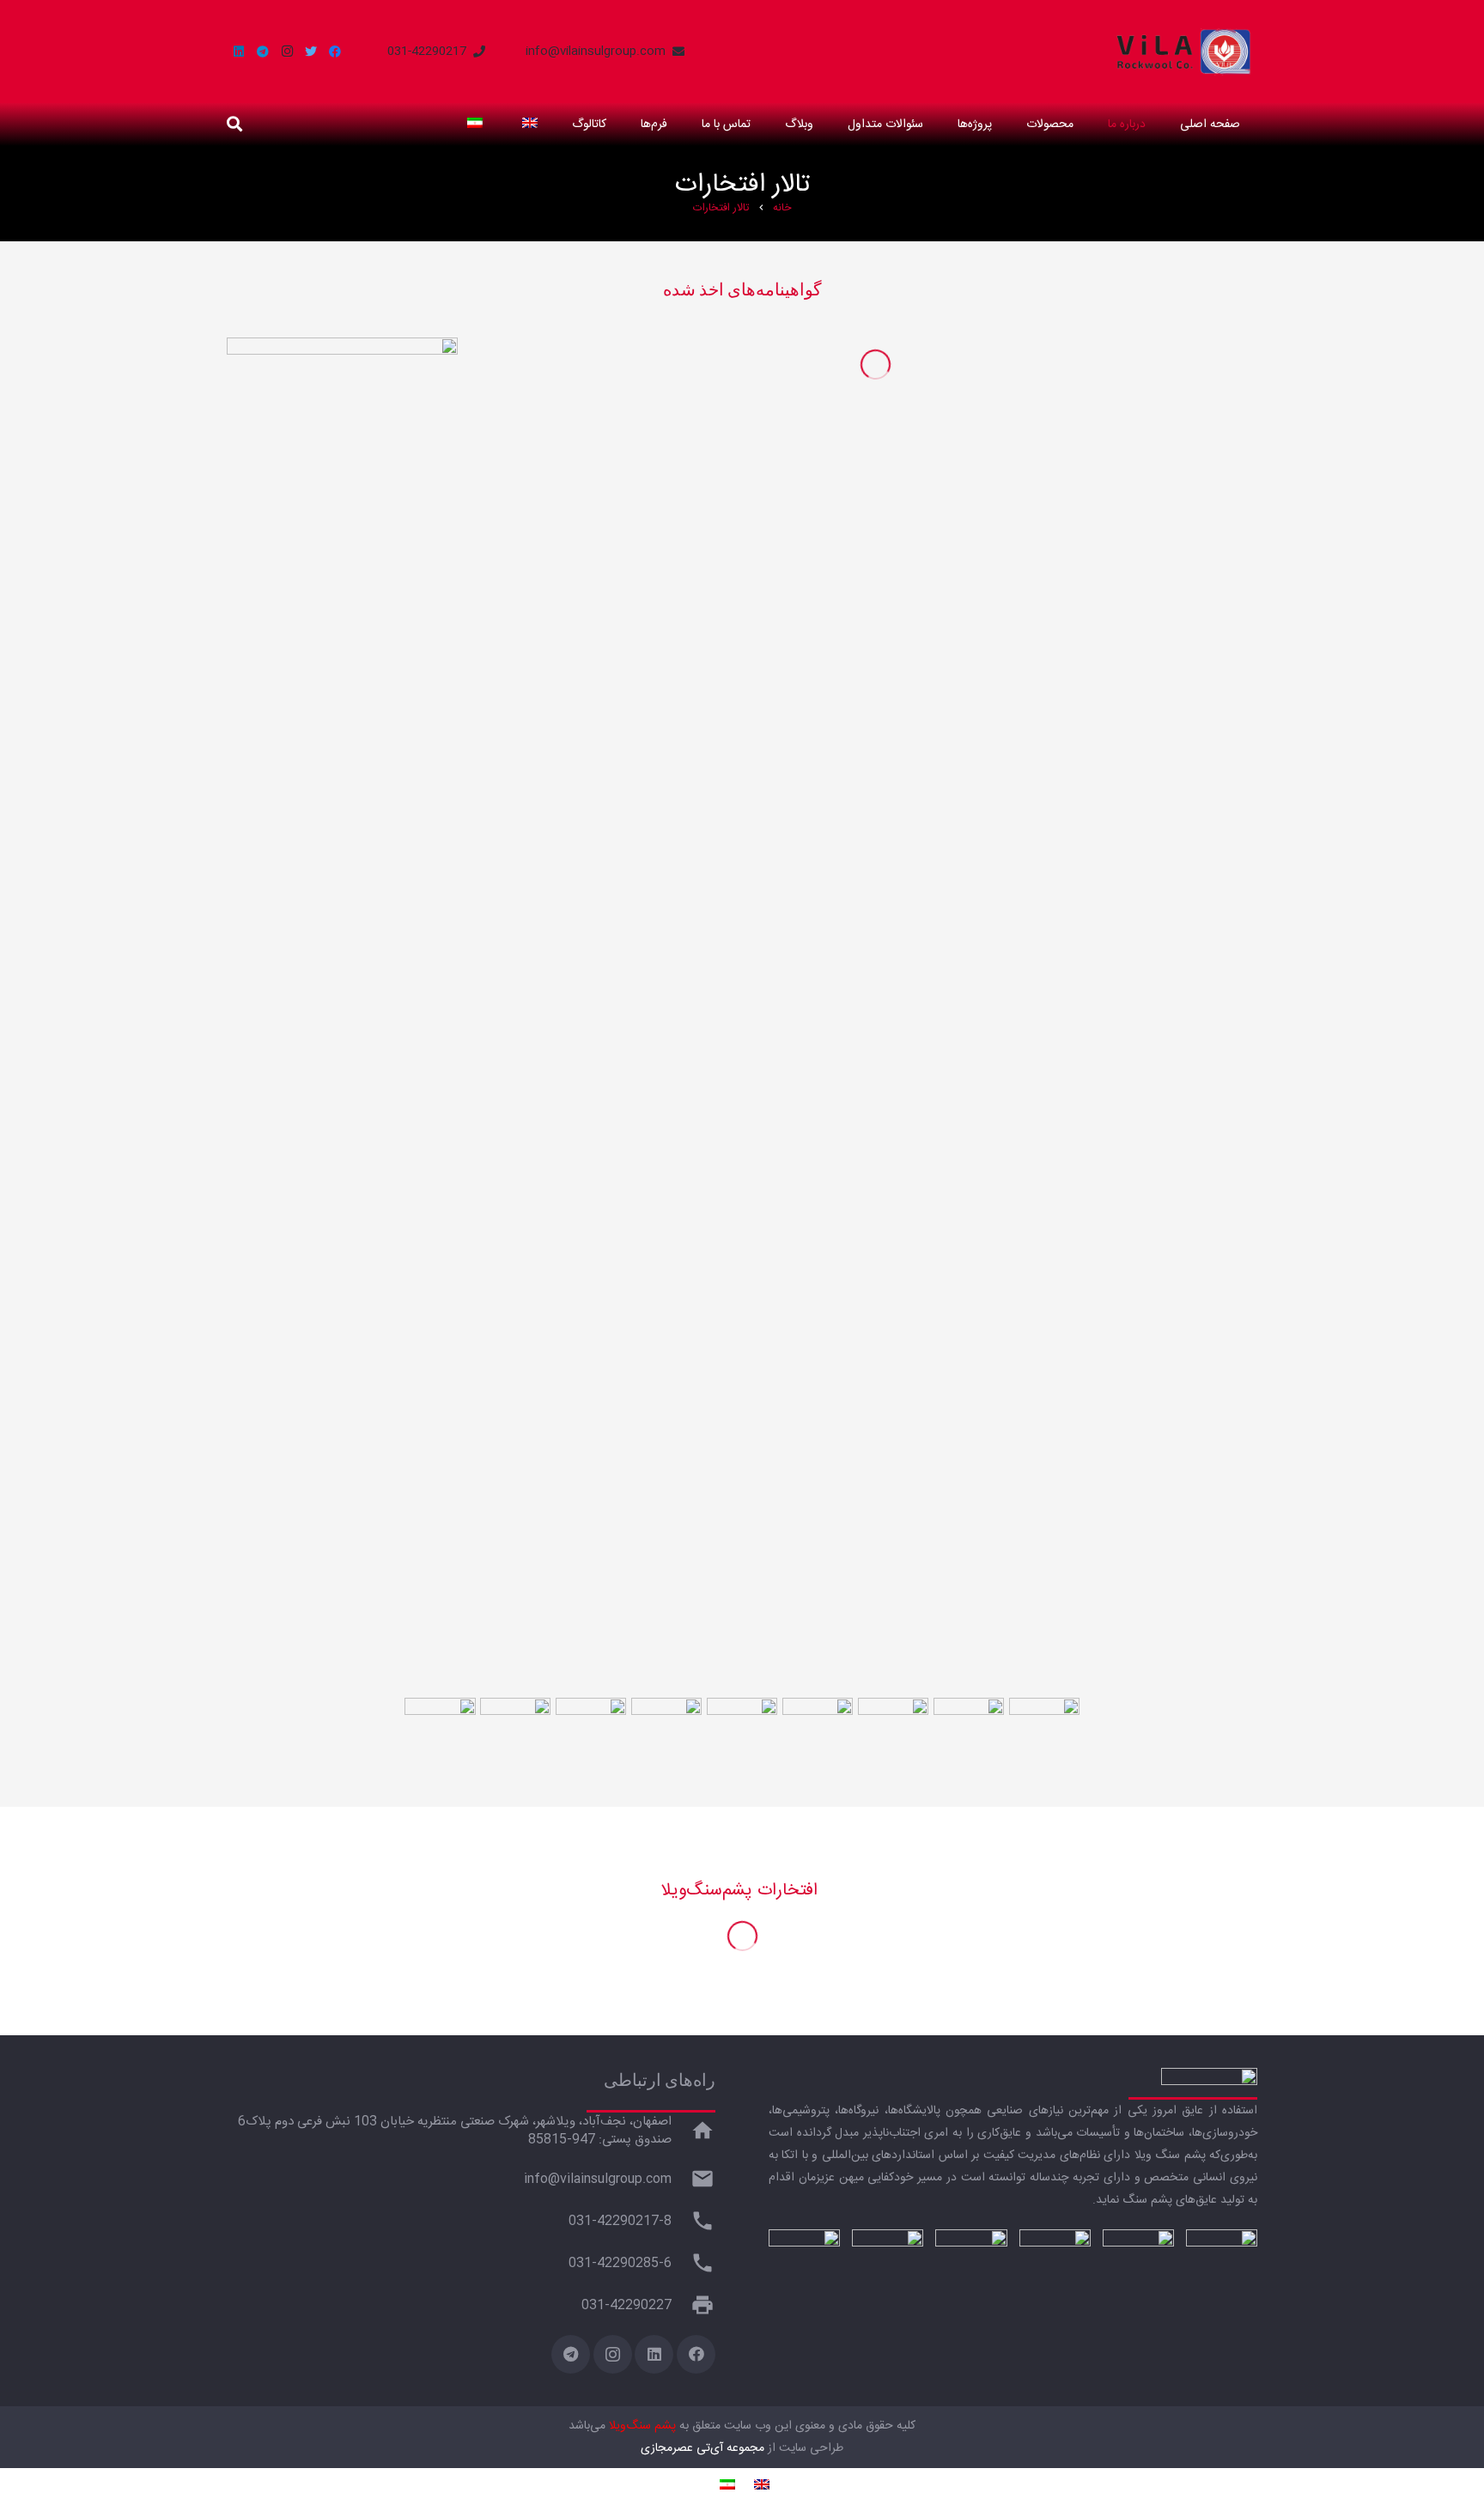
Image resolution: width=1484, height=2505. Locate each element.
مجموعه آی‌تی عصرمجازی (702, 2448)
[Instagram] (287, 52)
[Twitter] (311, 52)
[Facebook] (335, 52)
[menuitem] (759, 2487)
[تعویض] (527, 125)
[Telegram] (263, 52)
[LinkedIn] (239, 52)
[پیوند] (1184, 52)
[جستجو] (234, 124)
